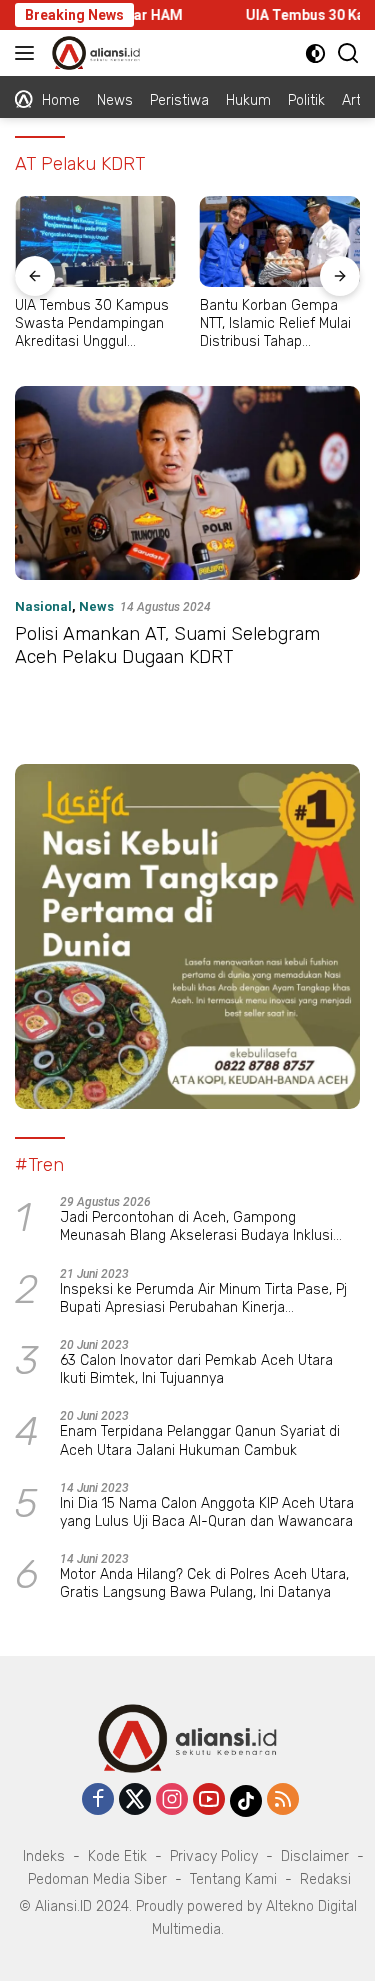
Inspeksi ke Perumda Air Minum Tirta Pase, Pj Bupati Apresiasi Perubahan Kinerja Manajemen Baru (203, 1299)
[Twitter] (135, 1800)
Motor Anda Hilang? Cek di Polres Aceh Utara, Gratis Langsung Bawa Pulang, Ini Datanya (204, 1583)
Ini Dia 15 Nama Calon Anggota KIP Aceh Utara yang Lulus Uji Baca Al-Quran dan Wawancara (207, 1512)
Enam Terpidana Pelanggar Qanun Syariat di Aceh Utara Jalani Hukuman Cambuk (200, 1440)
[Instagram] (172, 1800)
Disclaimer (315, 1856)
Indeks (44, 1856)
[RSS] (283, 1800)
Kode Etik (117, 1856)
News (96, 606)
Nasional (43, 606)
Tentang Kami (233, 1879)
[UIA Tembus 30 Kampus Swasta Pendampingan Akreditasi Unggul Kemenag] (95, 241)
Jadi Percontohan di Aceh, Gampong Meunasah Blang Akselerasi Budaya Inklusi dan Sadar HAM (196, 1227)
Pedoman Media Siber (97, 1879)
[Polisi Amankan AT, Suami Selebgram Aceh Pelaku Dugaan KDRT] (187, 483)
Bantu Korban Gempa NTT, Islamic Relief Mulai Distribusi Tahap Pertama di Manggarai (275, 324)
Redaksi (325, 1879)
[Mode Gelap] (315, 53)
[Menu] (28, 53)
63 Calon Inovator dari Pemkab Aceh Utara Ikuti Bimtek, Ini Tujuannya (196, 1369)
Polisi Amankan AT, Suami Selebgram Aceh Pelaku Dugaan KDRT (167, 645)
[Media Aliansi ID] (93, 53)
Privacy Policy (214, 1856)
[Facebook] (98, 1800)
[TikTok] (246, 1801)
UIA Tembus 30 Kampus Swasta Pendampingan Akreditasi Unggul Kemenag (92, 324)
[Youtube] (209, 1800)
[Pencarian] (348, 53)
